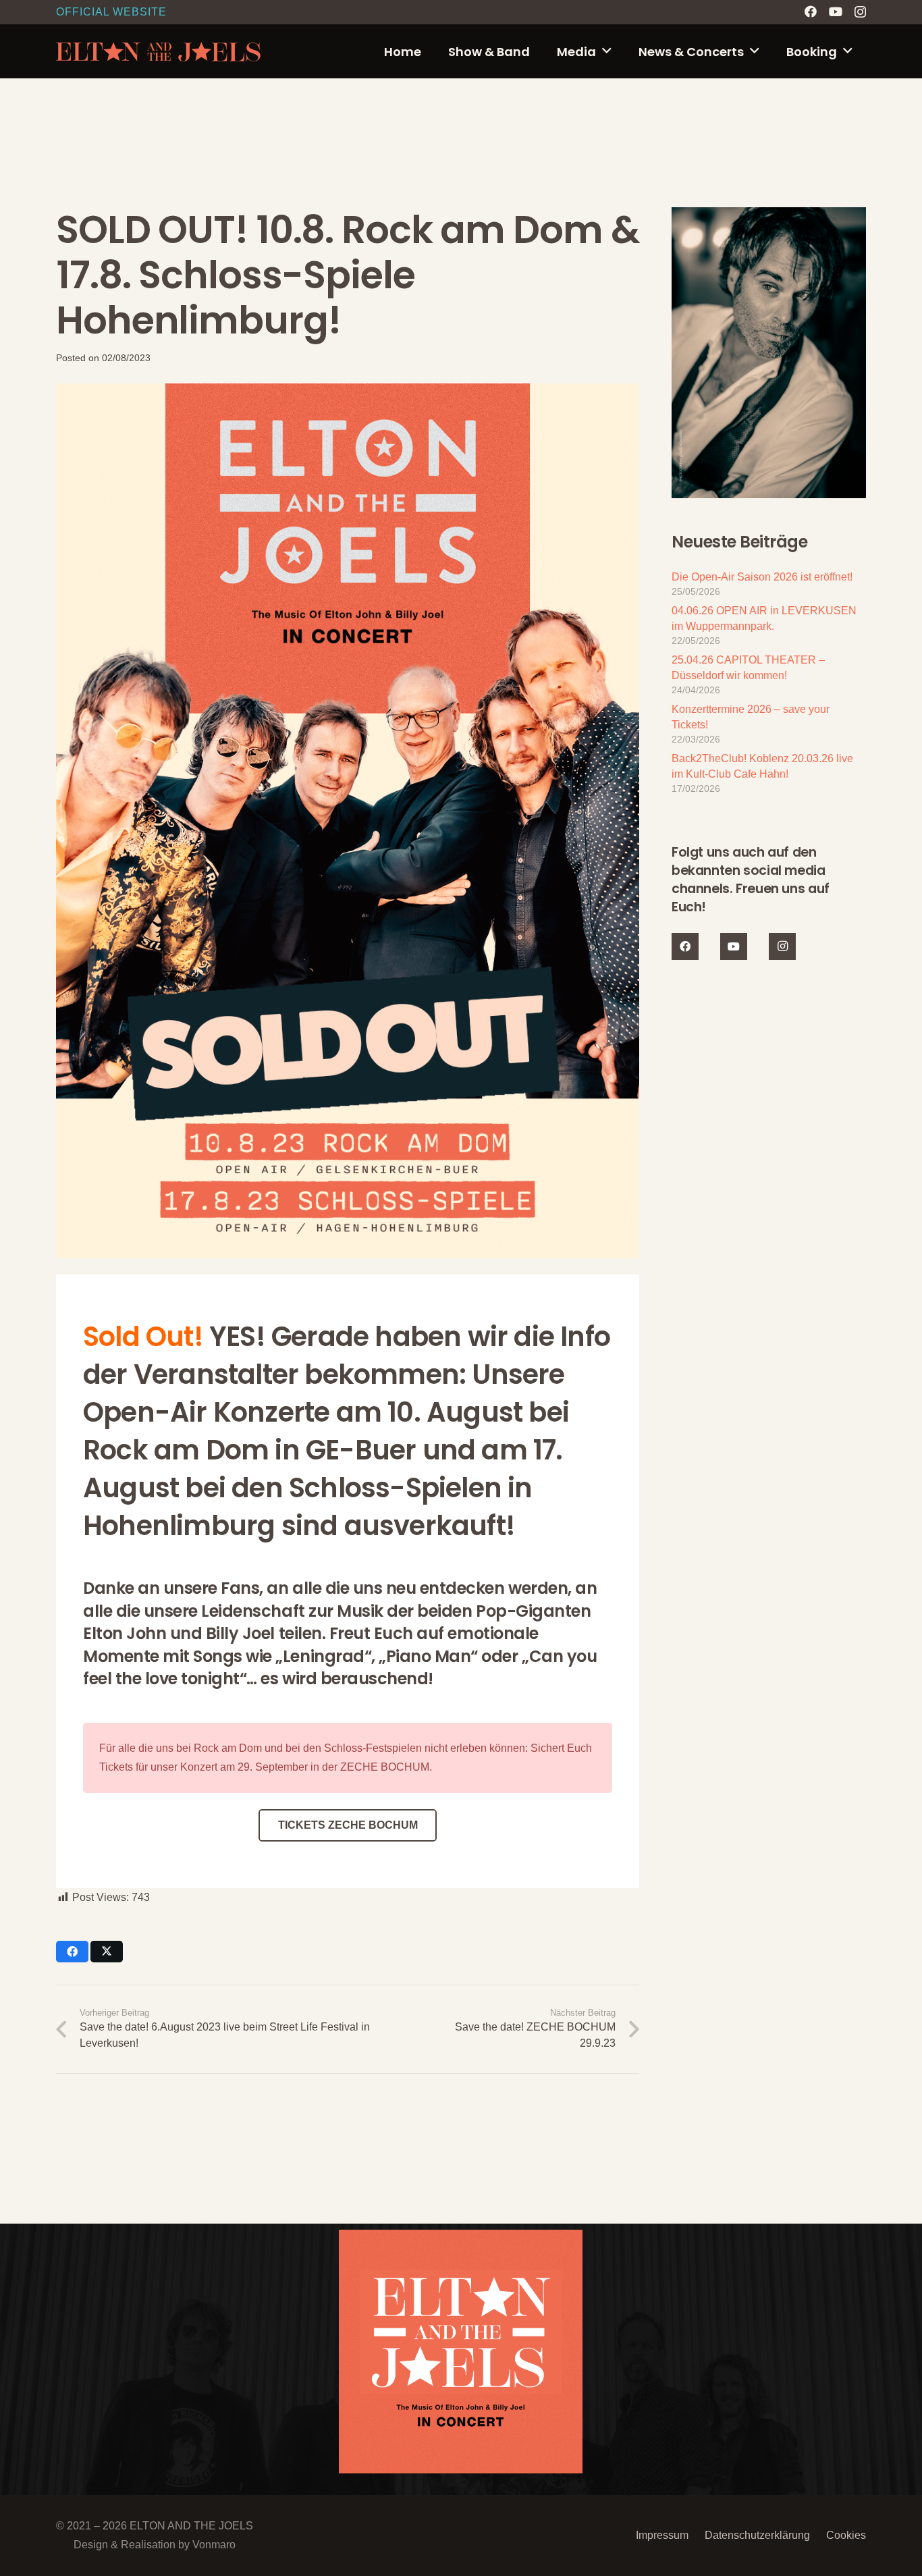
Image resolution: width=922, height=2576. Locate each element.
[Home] (461, 2352)
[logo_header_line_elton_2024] (159, 52)
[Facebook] (811, 11)
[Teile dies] (72, 1952)
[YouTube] (836, 11)
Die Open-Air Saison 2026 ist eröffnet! (762, 577)
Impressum (662, 2535)
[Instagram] (860, 12)
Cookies (846, 2535)
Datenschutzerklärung (757, 2535)
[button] (607, 51)
